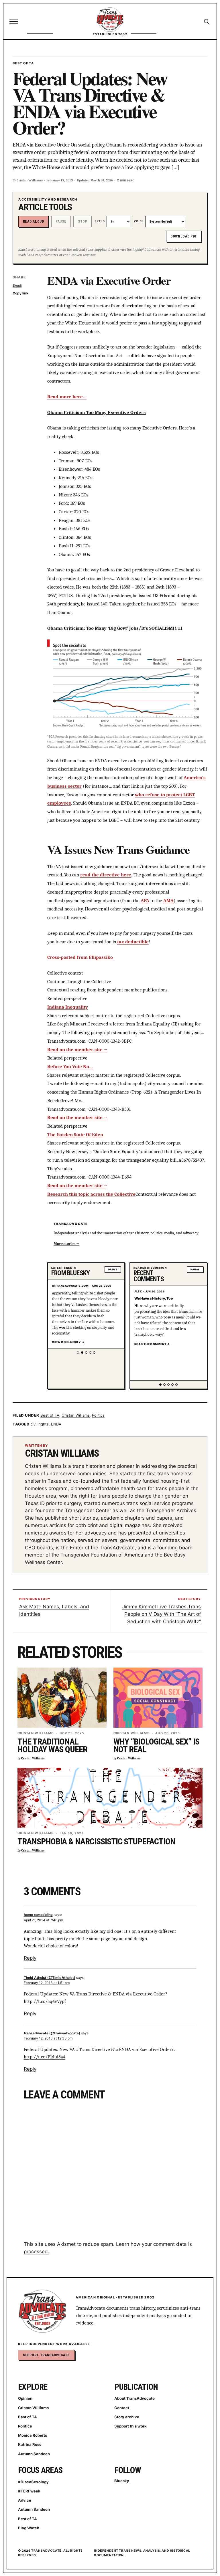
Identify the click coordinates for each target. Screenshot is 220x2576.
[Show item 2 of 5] (82, 1353)
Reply (30, 1958)
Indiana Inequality (68, 1007)
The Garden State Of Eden (75, 1134)
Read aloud (34, 221)
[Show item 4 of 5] (90, 1353)
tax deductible (133, 942)
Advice (25, 2500)
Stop (83, 221)
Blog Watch (29, 2528)
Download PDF (184, 236)
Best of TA (23, 63)
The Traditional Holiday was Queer (52, 1746)
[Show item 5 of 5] (94, 1353)
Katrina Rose (30, 2444)
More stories (64, 1244)
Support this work (130, 2426)
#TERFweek (29, 2491)
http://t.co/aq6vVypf (45, 2001)
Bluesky (122, 2481)
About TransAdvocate (134, 2398)
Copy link (20, 293)
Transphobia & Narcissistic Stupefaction (96, 1841)
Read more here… (67, 397)
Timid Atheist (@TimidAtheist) (50, 1978)
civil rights (40, 1424)
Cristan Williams (30, 180)
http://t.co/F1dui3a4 (45, 2057)
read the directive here (106, 875)
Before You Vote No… (70, 1066)
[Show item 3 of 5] (86, 1353)
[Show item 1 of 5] (78, 1353)
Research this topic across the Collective (91, 1194)
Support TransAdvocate (46, 2355)
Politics (98, 1415)
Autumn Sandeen (34, 2454)
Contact (122, 2408)
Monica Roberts (33, 2435)
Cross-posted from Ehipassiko (80, 957)
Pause (61, 221)
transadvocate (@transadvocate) (52, 2033)
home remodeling (38, 1915)
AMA (168, 900)
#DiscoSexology (33, 2482)
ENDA (56, 1424)
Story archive (127, 2417)
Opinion (25, 2398)
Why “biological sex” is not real (157, 1746)
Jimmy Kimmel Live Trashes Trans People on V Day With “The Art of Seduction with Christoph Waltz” (162, 1614)
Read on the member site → (77, 1050)
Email (17, 286)
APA (145, 900)
